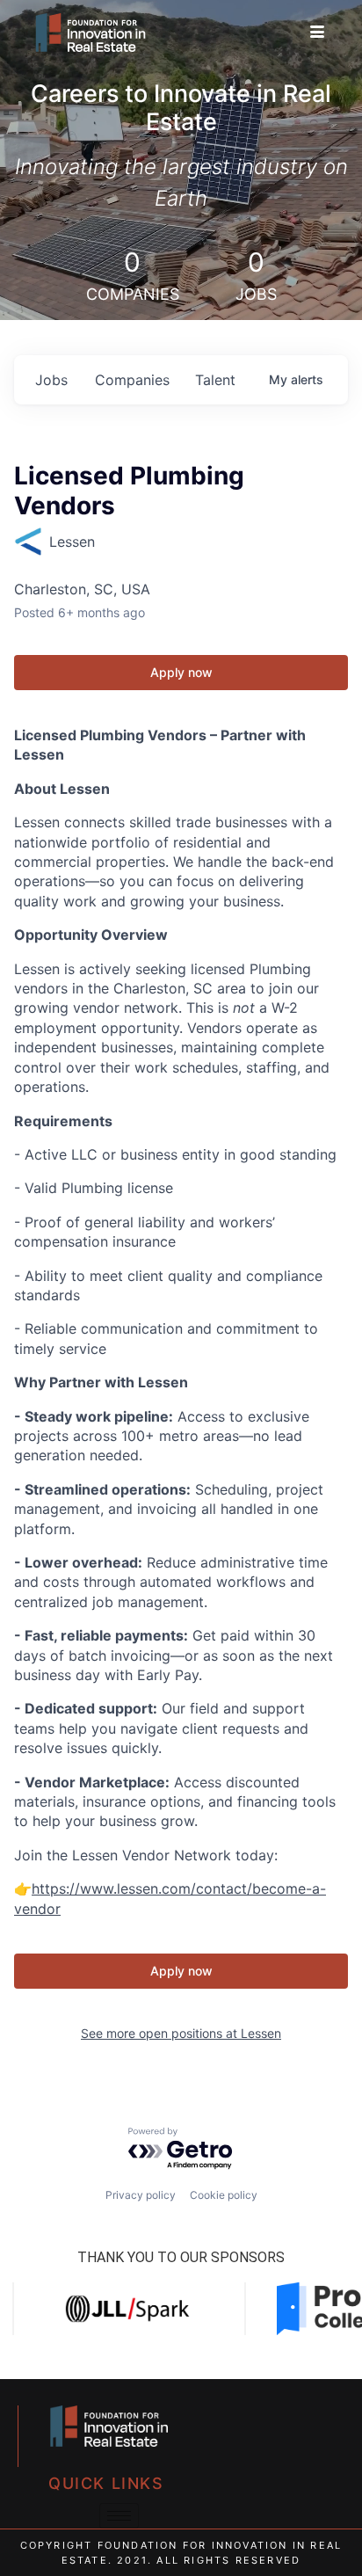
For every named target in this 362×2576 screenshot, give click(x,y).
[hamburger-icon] (318, 33)
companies (132, 380)
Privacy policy (141, 2195)
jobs (51, 380)
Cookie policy (224, 2195)
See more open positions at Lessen (181, 2033)
